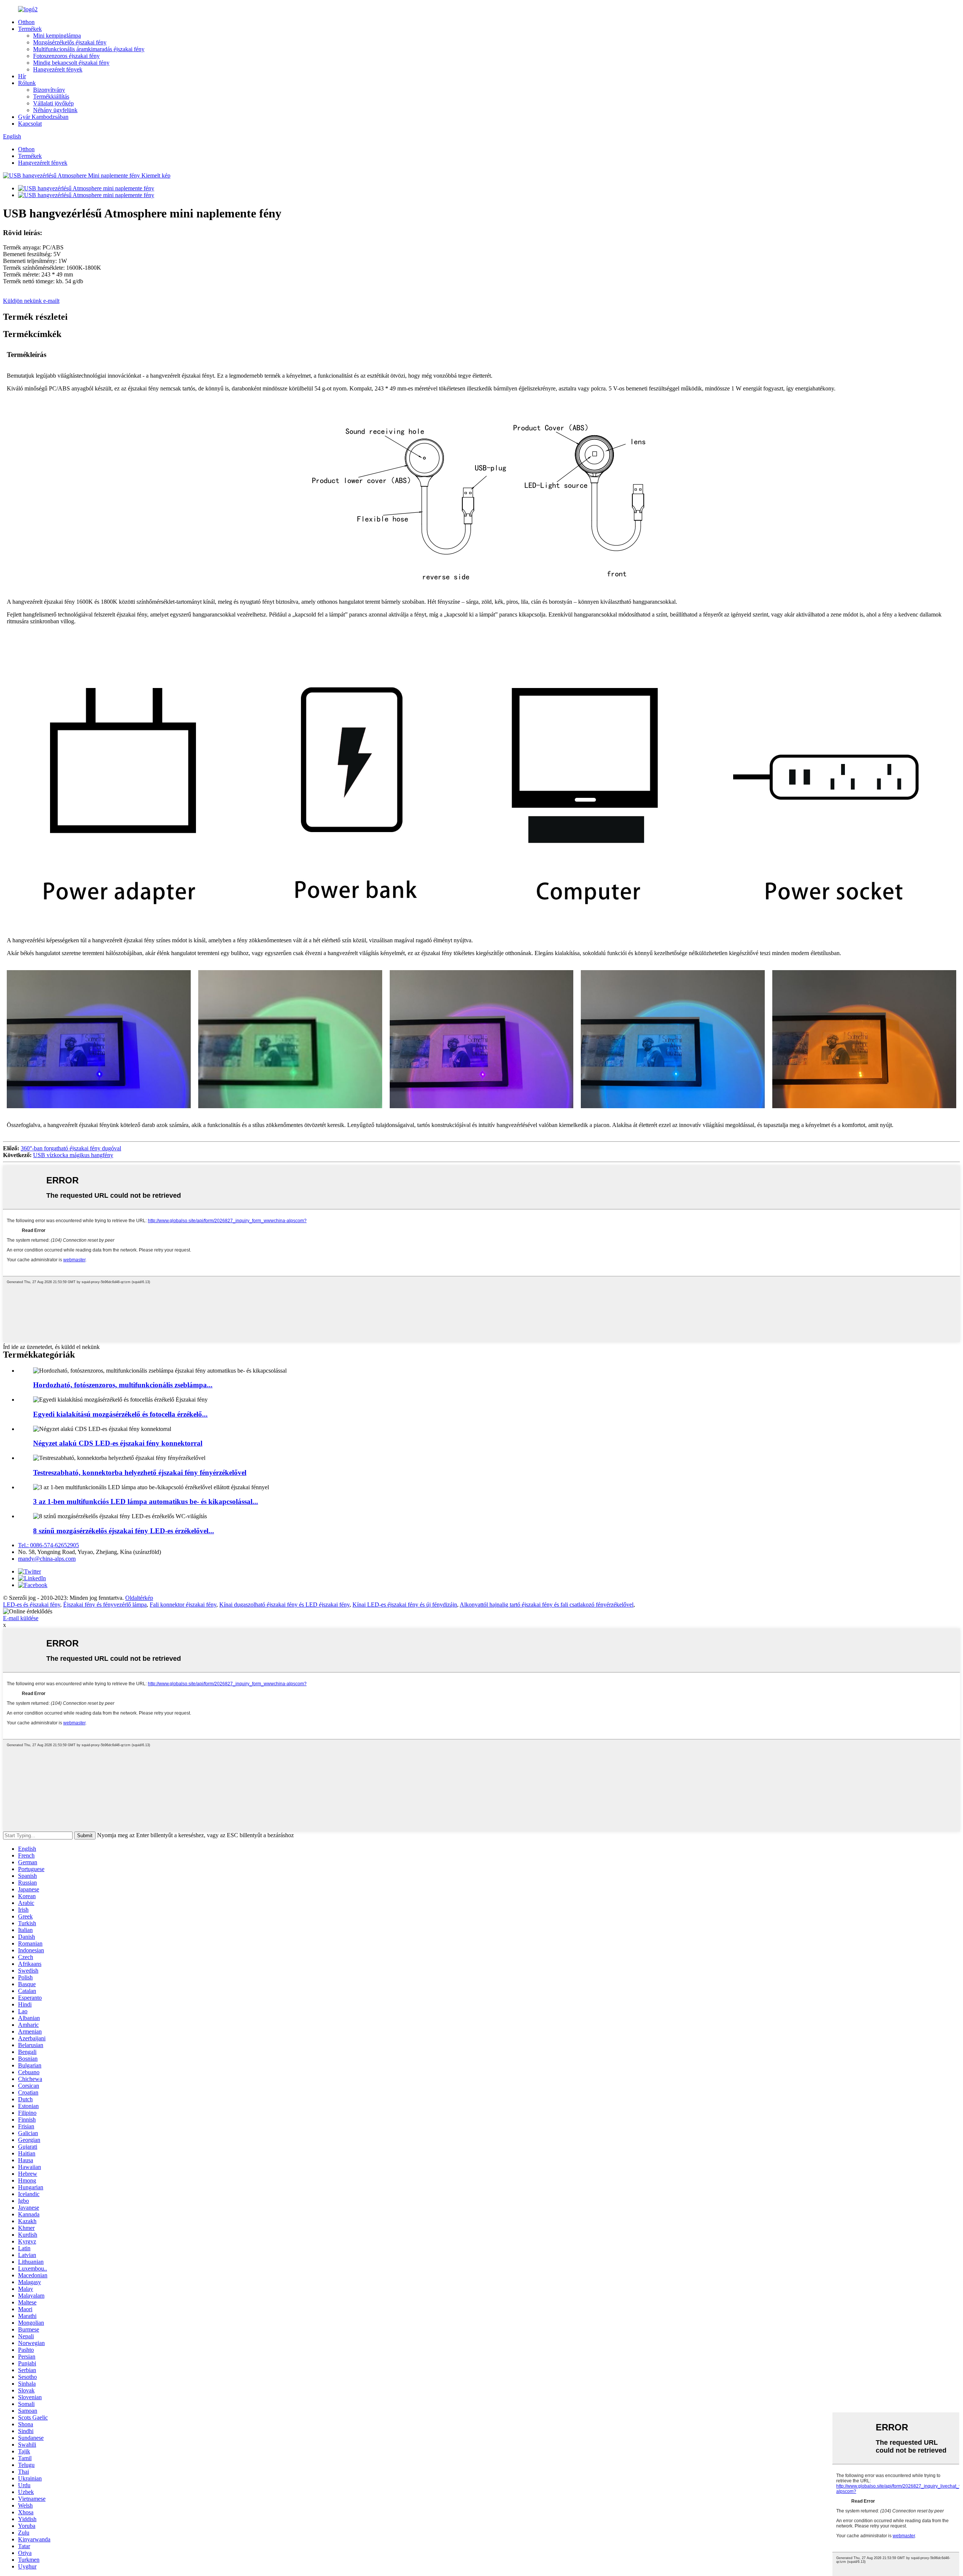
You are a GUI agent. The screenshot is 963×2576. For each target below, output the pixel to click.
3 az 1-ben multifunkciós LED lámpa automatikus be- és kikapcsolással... (146, 1501)
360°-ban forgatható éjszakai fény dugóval (71, 1148)
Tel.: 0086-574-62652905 (49, 1545)
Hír (22, 76)
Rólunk (27, 83)
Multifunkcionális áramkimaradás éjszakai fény (89, 49)
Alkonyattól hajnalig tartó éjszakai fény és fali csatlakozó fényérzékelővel (547, 1605)
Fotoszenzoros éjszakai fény (66, 56)
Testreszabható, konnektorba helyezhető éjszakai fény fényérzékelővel (140, 1473)
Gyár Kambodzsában (43, 117)
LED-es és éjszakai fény (32, 1605)
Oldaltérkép (139, 1598)
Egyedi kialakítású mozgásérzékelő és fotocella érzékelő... (120, 1414)
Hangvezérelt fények (58, 69)
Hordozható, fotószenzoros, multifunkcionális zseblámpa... (123, 1385)
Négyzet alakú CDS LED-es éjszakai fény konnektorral (118, 1443)
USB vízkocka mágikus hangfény (73, 1155)
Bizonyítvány (49, 90)
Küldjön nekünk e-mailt (31, 301)
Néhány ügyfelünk (55, 110)
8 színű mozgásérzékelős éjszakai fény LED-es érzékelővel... (124, 1531)
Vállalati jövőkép (53, 103)
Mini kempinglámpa (57, 36)
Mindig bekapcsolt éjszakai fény (71, 63)
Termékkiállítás (51, 96)
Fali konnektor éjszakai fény (183, 1605)
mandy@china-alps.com (47, 1559)
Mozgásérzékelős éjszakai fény (70, 42)
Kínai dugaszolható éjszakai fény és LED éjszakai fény (284, 1605)
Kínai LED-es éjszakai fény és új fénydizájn (405, 1605)
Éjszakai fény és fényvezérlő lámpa (105, 1605)
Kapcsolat (30, 124)
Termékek (30, 29)
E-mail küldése (21, 1618)
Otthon (26, 22)
